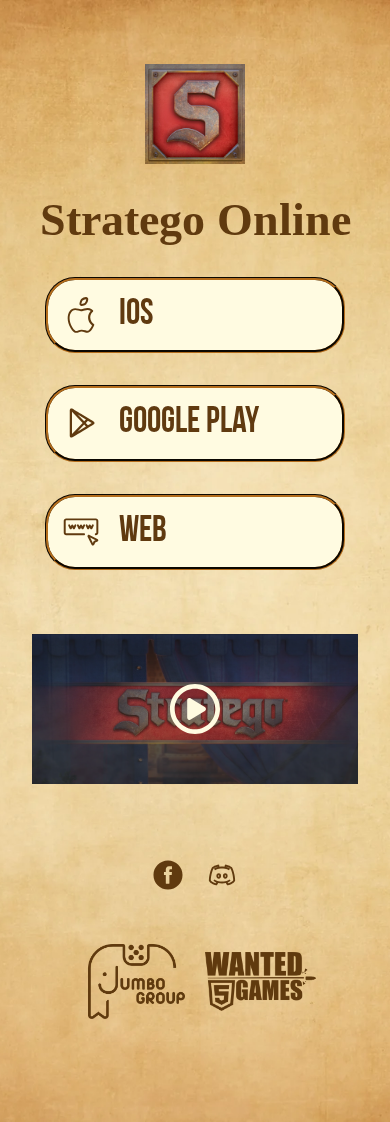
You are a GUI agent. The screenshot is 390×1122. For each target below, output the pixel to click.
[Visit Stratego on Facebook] (168, 875)
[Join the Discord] (222, 875)
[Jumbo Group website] (136, 981)
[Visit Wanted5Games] (260, 981)
